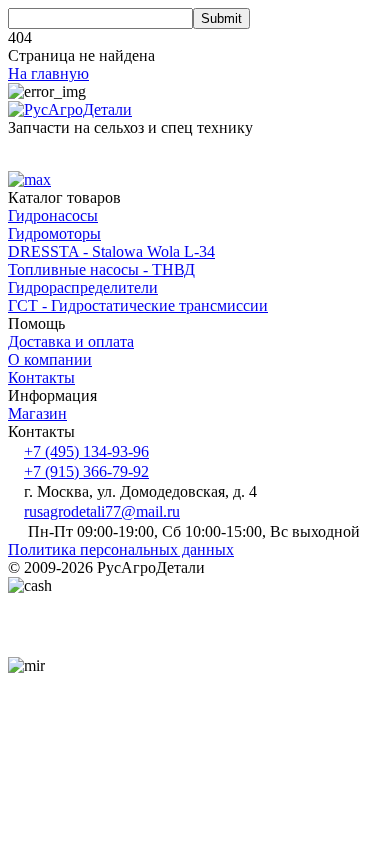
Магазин (37, 413)
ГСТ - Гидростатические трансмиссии (138, 305)
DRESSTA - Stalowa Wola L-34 (111, 251)
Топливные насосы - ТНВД (101, 269)
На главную (48, 73)
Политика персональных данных (121, 549)
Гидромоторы (54, 233)
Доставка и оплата (71, 341)
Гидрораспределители (83, 287)
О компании (50, 359)
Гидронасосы (53, 215)
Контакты (41, 377)
